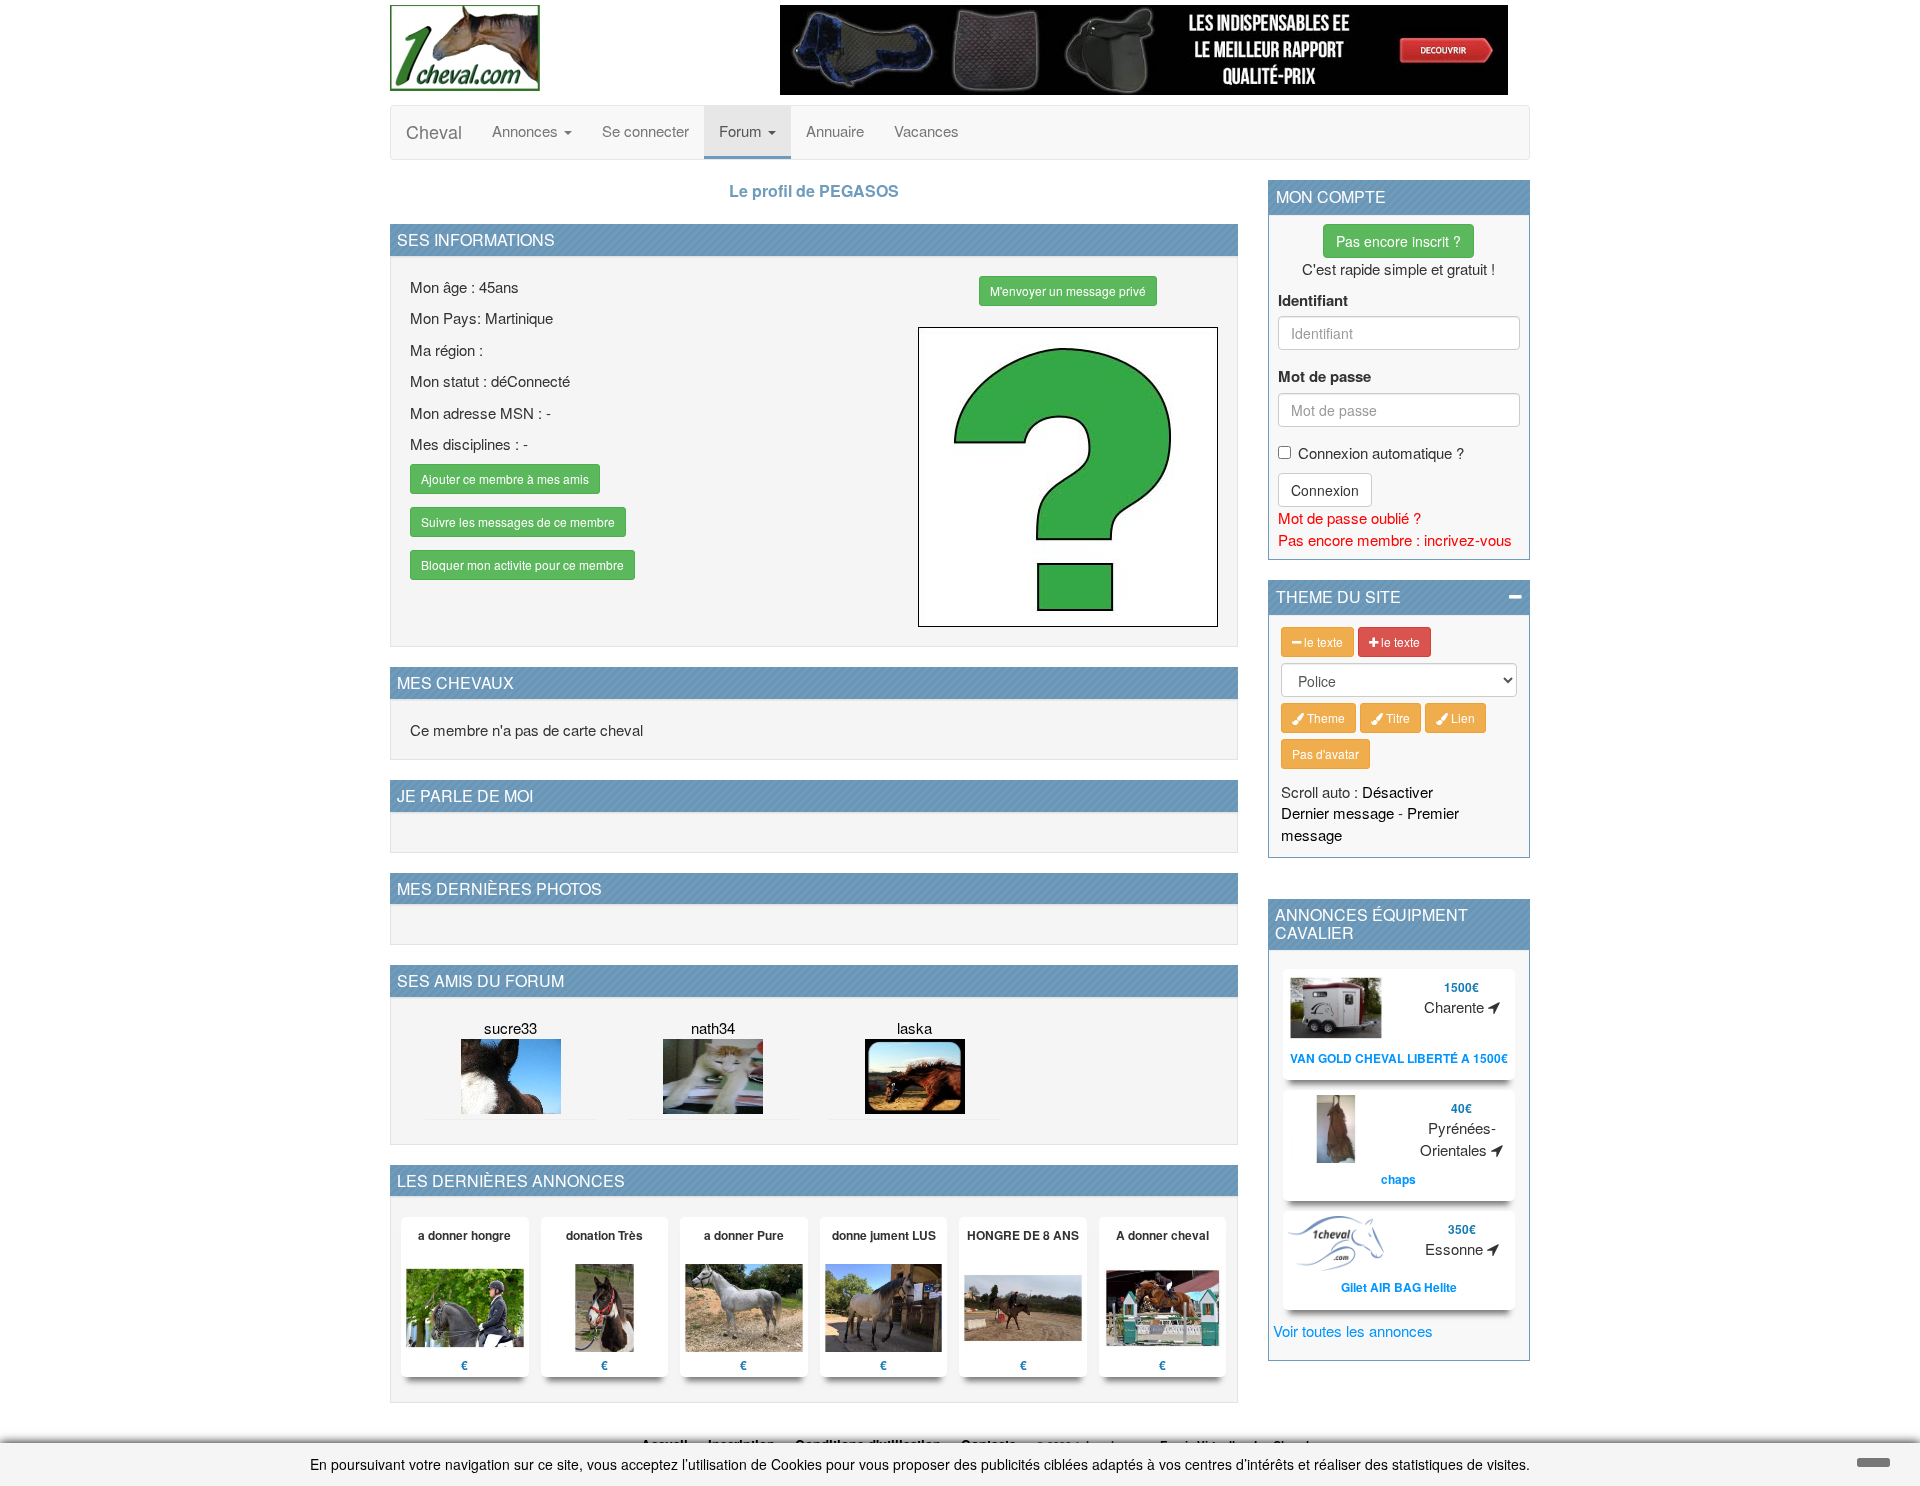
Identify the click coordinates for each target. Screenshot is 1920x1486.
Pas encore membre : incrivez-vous (1395, 539)
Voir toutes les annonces (1353, 1330)
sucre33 (510, 1027)
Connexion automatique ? (1381, 452)
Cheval (434, 131)
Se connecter (645, 130)
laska (914, 1027)
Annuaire (835, 130)
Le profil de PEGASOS (814, 190)
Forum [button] (742, 130)
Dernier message (1337, 812)
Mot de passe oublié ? (1349, 517)
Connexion (1325, 490)
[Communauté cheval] (570, 48)
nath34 (713, 1027)
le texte (1322, 641)
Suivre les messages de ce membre (518, 521)
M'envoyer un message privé (1068, 290)
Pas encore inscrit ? (1398, 241)
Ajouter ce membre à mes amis (505, 478)
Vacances (926, 130)
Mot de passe (1324, 376)
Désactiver (1397, 791)
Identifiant (1313, 300)
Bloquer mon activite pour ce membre (522, 564)
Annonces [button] (527, 130)
